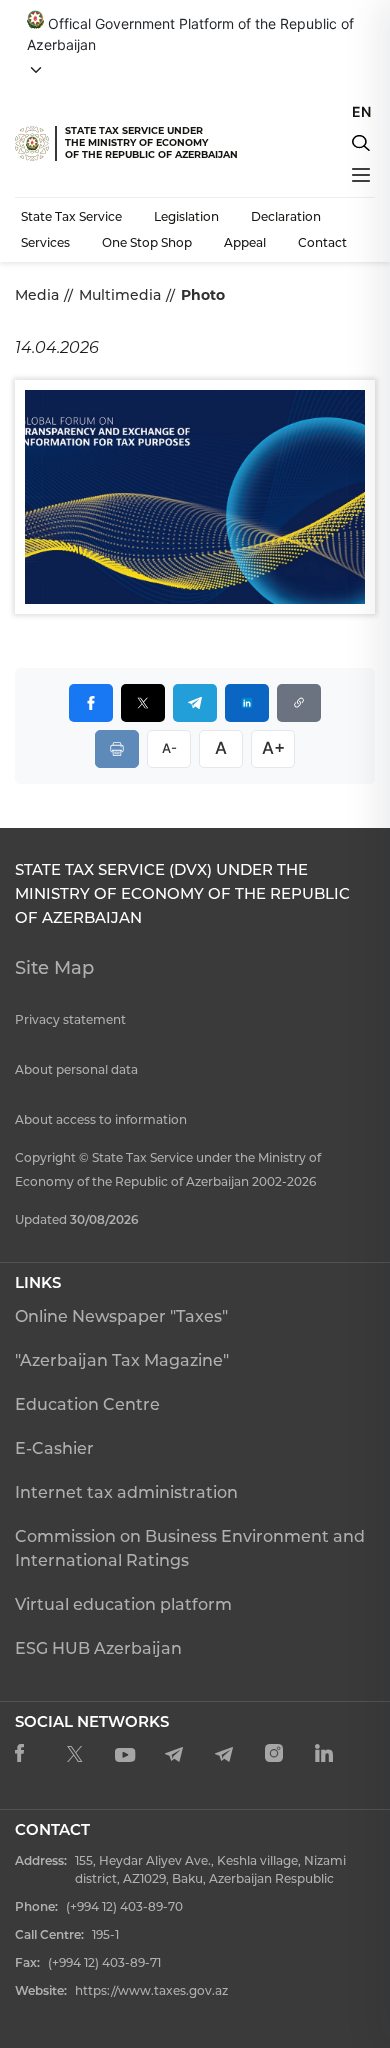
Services (45, 242)
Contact (322, 242)
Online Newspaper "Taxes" (121, 1316)
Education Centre (87, 1404)
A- (169, 748)
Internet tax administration (126, 1492)
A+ (273, 748)
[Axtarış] (361, 143)
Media (37, 295)
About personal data (76, 1069)
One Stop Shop (147, 242)
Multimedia (120, 295)
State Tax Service (71, 216)
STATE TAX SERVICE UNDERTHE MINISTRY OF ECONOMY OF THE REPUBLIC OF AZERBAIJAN (151, 142)
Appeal (245, 242)
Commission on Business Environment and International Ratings (190, 1548)
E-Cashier (54, 1448)
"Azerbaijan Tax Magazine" (122, 1360)
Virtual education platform (123, 1604)
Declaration (286, 216)
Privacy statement (70, 1019)
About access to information (101, 1119)
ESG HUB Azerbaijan (98, 1648)
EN (361, 111)
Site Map (54, 968)
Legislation (186, 216)
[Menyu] (361, 175)
